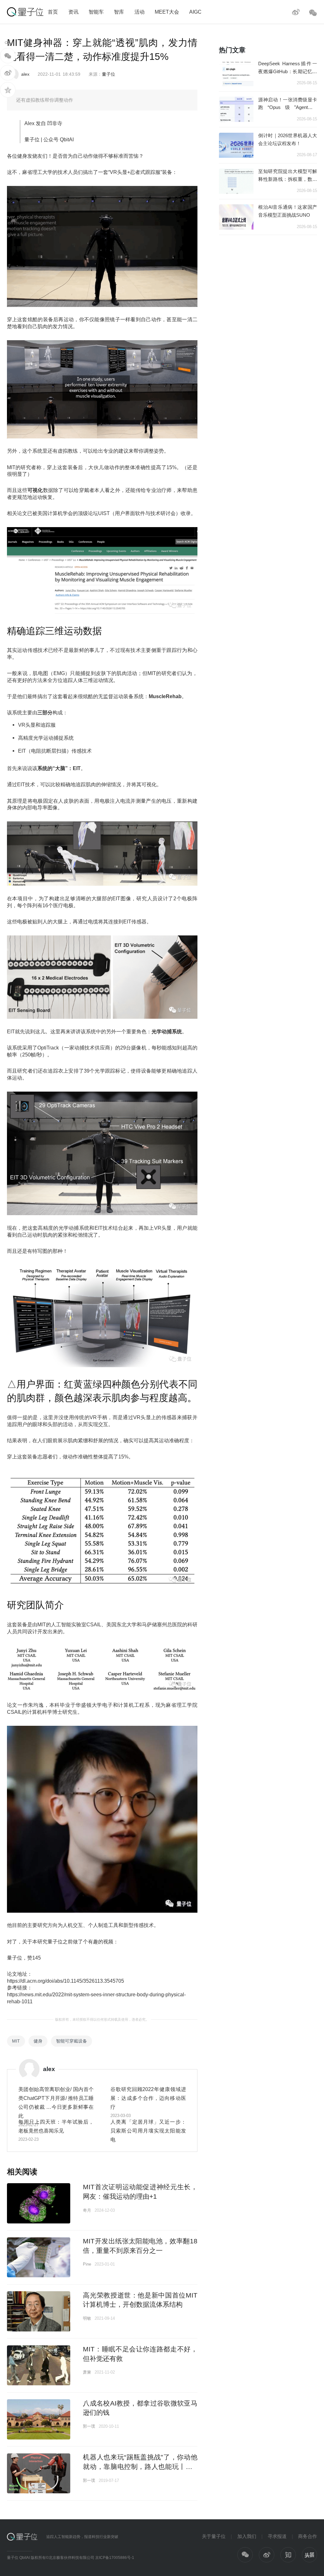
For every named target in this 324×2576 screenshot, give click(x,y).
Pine (87, 2264)
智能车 (96, 12)
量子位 (109, 74)
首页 (53, 12)
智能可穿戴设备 (72, 2041)
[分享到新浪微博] (8, 73)
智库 (119, 12)
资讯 (73, 12)
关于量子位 (214, 2536)
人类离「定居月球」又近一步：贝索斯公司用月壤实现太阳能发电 (148, 2131)
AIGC (195, 12)
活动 (140, 12)
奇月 (87, 2210)
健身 (38, 2041)
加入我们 (247, 2536)
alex (25, 74)
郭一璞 (89, 2426)
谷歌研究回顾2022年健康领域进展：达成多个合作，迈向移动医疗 (148, 2098)
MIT (16, 2041)
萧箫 (87, 2372)
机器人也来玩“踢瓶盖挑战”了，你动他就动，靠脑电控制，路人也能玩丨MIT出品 (140, 2466)
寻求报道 (277, 2536)
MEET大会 (167, 12)
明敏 (87, 2318)
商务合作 (308, 2536)
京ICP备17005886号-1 (115, 2558)
